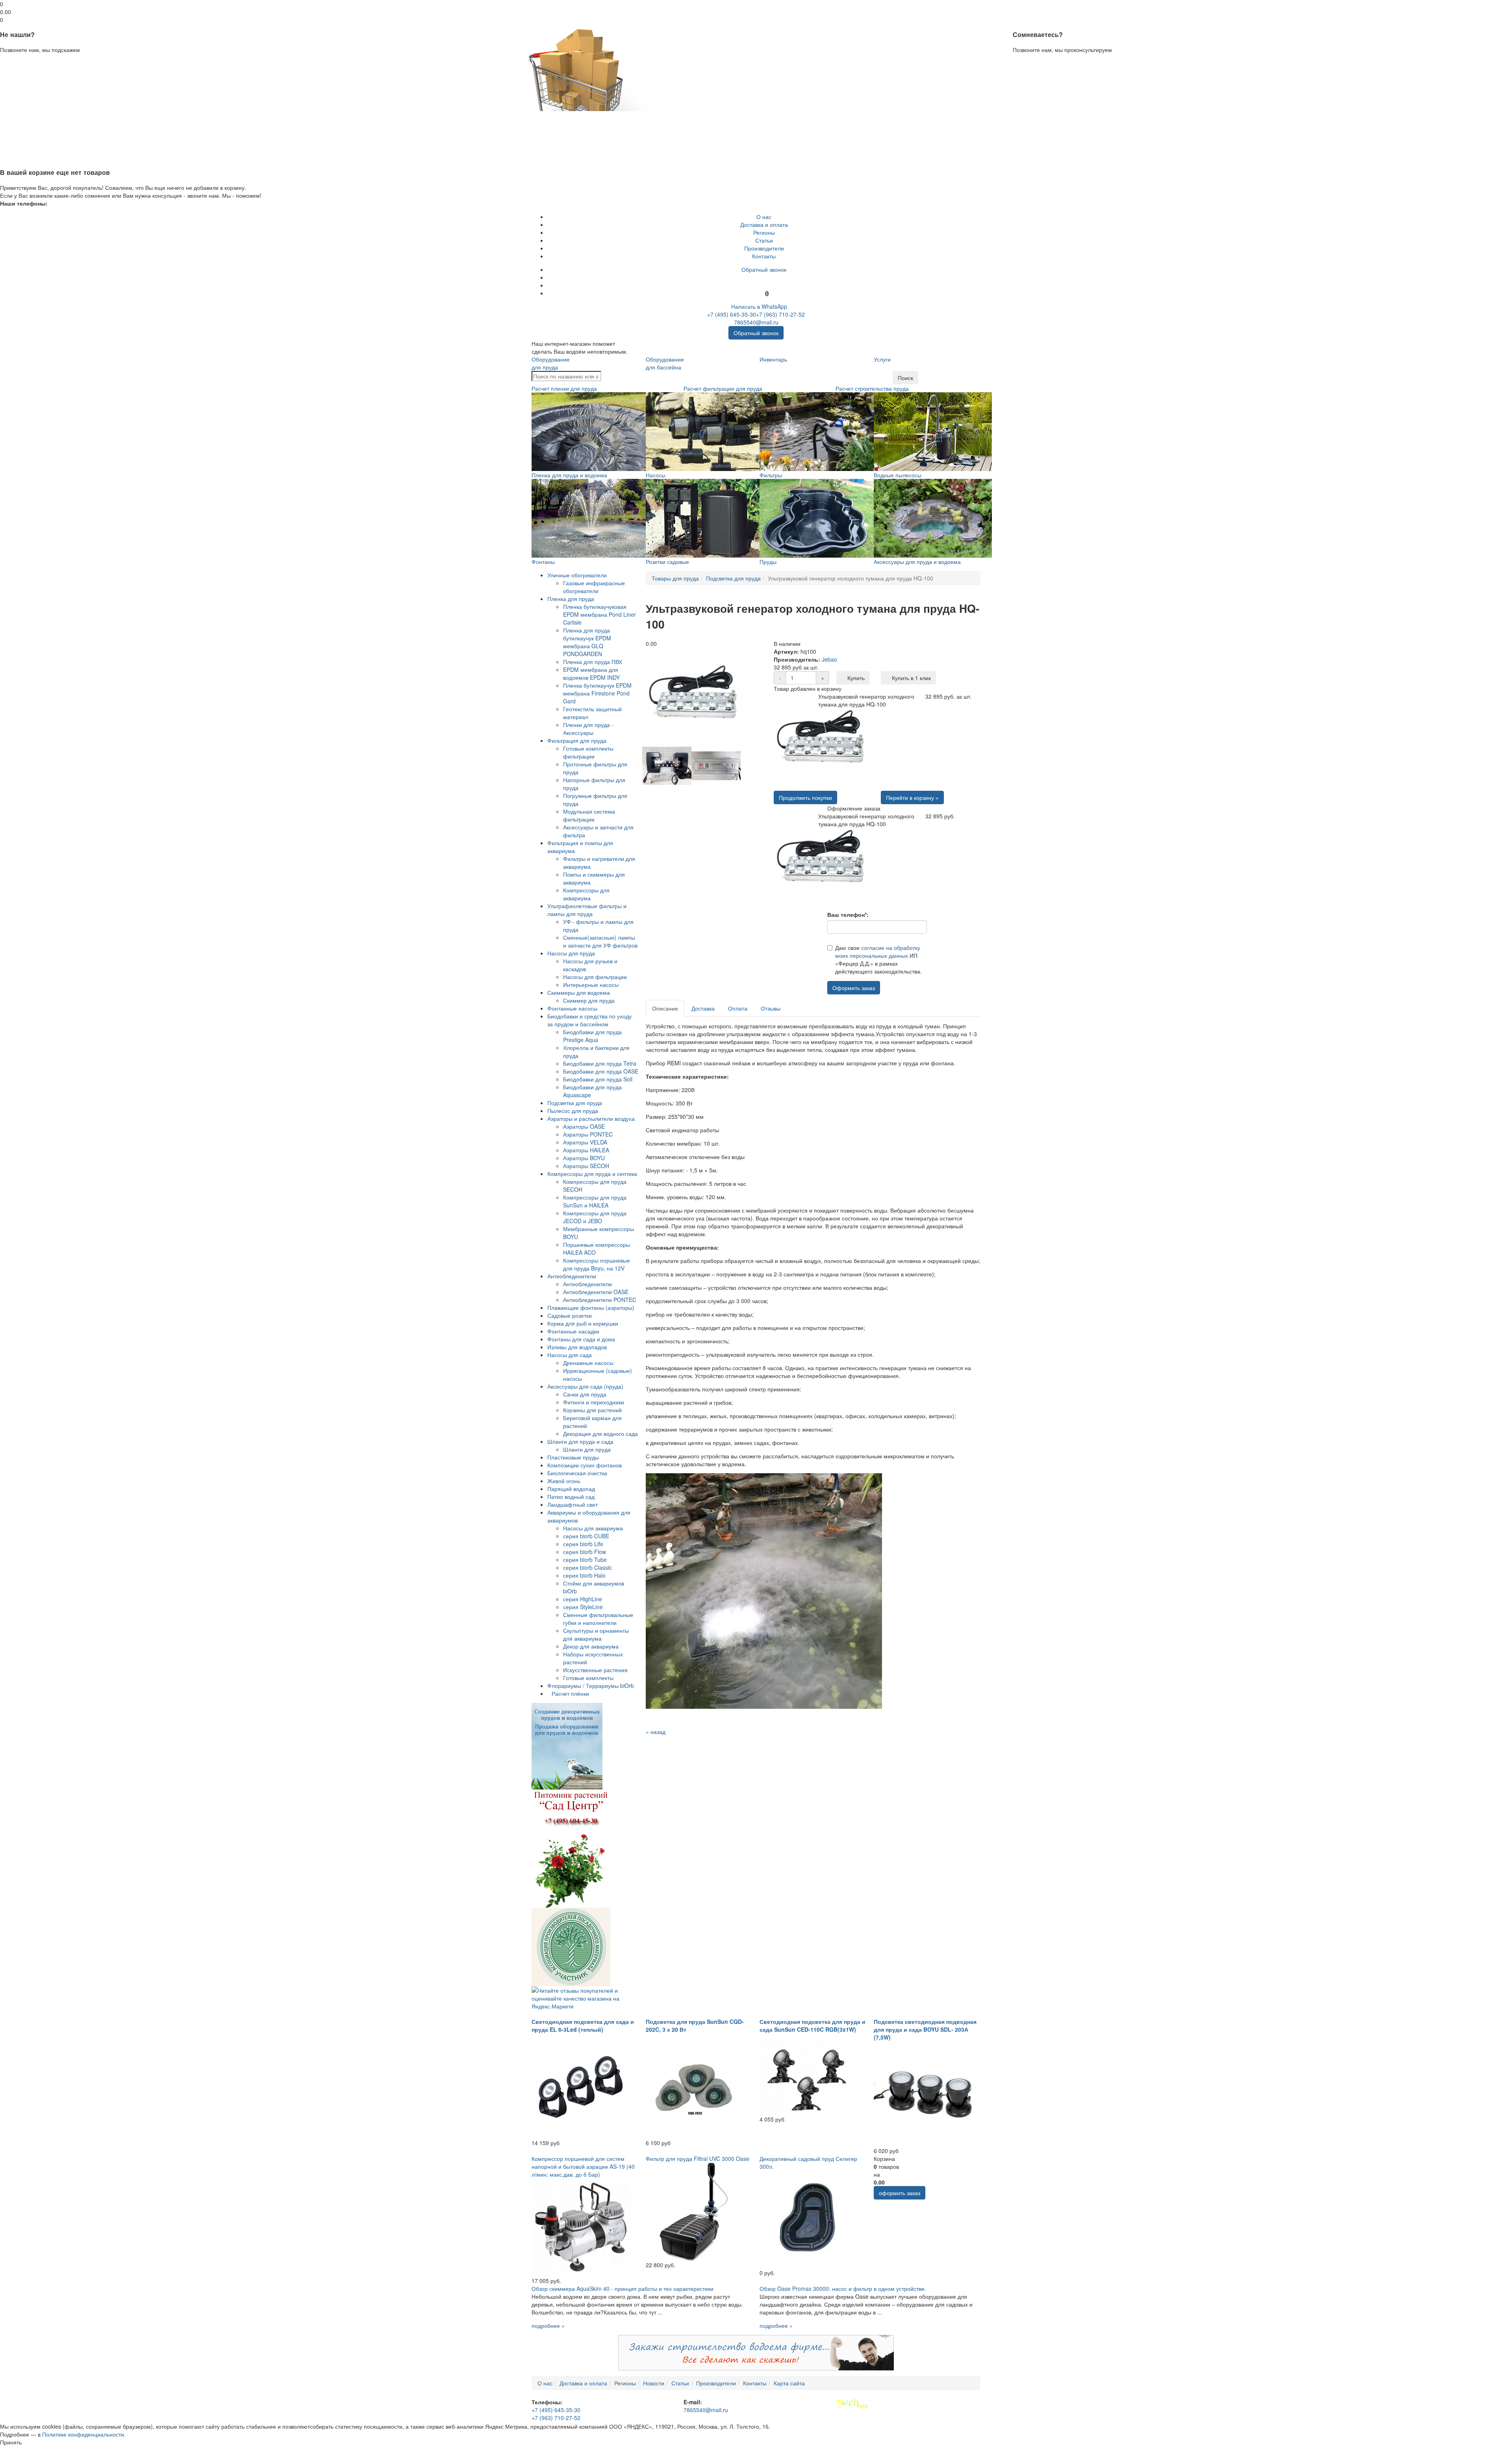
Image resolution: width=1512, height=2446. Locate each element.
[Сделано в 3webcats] (852, 2403)
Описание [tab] (665, 1008)
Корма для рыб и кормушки (583, 1323)
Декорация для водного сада (600, 1433)
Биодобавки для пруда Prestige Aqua (592, 1036)
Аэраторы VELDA (585, 1142)
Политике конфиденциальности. (84, 2434)
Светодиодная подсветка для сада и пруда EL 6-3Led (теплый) (583, 2025)
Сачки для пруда (585, 1394)
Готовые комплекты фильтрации (588, 752)
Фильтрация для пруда (577, 740)
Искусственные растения (595, 1670)
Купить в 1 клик (911, 678)
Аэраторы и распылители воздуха (591, 1118)
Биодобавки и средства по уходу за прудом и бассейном (589, 1020)
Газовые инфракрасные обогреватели (594, 587)
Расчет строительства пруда (872, 388)
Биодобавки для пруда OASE (601, 1071)
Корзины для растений (592, 1410)
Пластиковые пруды (573, 1457)
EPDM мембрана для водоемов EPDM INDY (591, 673)
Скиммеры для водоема (579, 992)
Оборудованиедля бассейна (665, 363)
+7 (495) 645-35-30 (732, 314)
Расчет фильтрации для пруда (723, 388)
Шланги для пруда (587, 1449)
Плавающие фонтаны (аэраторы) (591, 1307)
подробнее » (548, 2325)
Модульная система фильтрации (589, 815)
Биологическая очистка (577, 1473)
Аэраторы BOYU (584, 1158)
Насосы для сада (570, 1355)
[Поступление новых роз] (571, 1848)
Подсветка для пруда (575, 1103)
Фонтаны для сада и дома (581, 1339)
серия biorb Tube (585, 1560)
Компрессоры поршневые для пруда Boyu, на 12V (597, 1264)
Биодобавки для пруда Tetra (600, 1063)
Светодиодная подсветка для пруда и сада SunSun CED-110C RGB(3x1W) (813, 2025)
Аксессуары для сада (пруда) (585, 1386)
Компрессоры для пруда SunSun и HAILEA (595, 1201)
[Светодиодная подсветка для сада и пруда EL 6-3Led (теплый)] (581, 2089)
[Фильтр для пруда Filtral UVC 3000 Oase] (695, 2211)
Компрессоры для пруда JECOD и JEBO (595, 1217)
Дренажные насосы (588, 1363)
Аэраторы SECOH (586, 1166)
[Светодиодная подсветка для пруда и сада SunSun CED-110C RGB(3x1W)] (809, 2077)
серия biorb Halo (584, 1575)
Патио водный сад (571, 1497)
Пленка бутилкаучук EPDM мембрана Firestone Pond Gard (597, 693)
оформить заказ (900, 2193)
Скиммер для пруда (589, 1000)
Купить (855, 678)
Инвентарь (773, 359)
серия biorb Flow (585, 1552)
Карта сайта (789, 2383)
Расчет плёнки (570, 1693)
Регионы (764, 232)
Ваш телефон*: (848, 914)
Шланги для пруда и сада (580, 1441)
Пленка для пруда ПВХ (593, 662)
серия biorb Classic (587, 1567)
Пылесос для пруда (573, 1111)
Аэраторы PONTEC (588, 1134)
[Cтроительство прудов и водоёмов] (567, 1745)
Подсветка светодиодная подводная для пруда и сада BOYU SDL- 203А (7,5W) (925, 2029)
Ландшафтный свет (573, 1504)
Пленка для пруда (571, 599)
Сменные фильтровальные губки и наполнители (598, 1619)
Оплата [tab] (738, 1008)
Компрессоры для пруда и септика (592, 1174)
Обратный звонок (764, 269)
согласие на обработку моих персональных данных (878, 951)
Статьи (764, 240)
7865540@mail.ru (756, 322)
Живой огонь (564, 1481)
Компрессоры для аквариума (586, 894)
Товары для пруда (675, 578)
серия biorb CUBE (586, 1536)
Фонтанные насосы (572, 1008)
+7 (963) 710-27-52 (780, 314)
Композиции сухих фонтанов (585, 1465)
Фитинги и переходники (594, 1402)
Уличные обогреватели (577, 575)
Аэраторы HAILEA (586, 1150)
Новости (654, 2383)
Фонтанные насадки (573, 1331)
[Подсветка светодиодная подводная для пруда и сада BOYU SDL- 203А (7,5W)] (923, 2097)
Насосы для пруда (571, 953)
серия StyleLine (583, 1607)
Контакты (764, 256)
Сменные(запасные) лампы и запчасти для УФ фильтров (600, 941)
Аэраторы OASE (584, 1126)
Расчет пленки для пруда (564, 388)
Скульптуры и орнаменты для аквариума (596, 1634)
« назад (656, 1732)
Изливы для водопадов (577, 1347)
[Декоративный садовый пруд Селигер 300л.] (809, 2219)
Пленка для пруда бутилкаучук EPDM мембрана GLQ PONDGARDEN (587, 642)
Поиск (905, 378)
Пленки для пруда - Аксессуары (588, 729)
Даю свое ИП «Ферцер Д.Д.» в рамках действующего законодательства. (878, 959)
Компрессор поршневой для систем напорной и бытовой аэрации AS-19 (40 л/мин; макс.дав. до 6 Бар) (583, 2166)
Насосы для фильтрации (595, 977)
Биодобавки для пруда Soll (598, 1079)
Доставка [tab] (703, 1008)
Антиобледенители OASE (596, 1292)
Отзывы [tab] (771, 1008)
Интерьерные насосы (591, 985)
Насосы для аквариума (593, 1528)
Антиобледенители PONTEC (600, 1300)
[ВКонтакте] (764, 277)
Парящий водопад (571, 1489)
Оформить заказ (854, 988)
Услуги (882, 359)
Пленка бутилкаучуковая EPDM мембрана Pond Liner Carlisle (599, 614)
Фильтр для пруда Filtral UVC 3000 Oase (698, 2159)
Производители (764, 248)
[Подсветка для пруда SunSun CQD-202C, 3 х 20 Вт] (695, 2089)
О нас (764, 217)
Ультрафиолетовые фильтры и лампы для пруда (587, 910)
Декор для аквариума (591, 1646)
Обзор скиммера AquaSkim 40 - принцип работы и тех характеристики (623, 2288)
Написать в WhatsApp (758, 306)
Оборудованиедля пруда (551, 363)
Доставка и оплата (764, 224)
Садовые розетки (570, 1315)
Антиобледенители (572, 1276)
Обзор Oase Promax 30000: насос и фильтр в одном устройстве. (843, 2288)
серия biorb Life (583, 1544)
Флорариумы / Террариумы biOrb (591, 1686)
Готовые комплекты (588, 1678)
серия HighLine (583, 1599)
